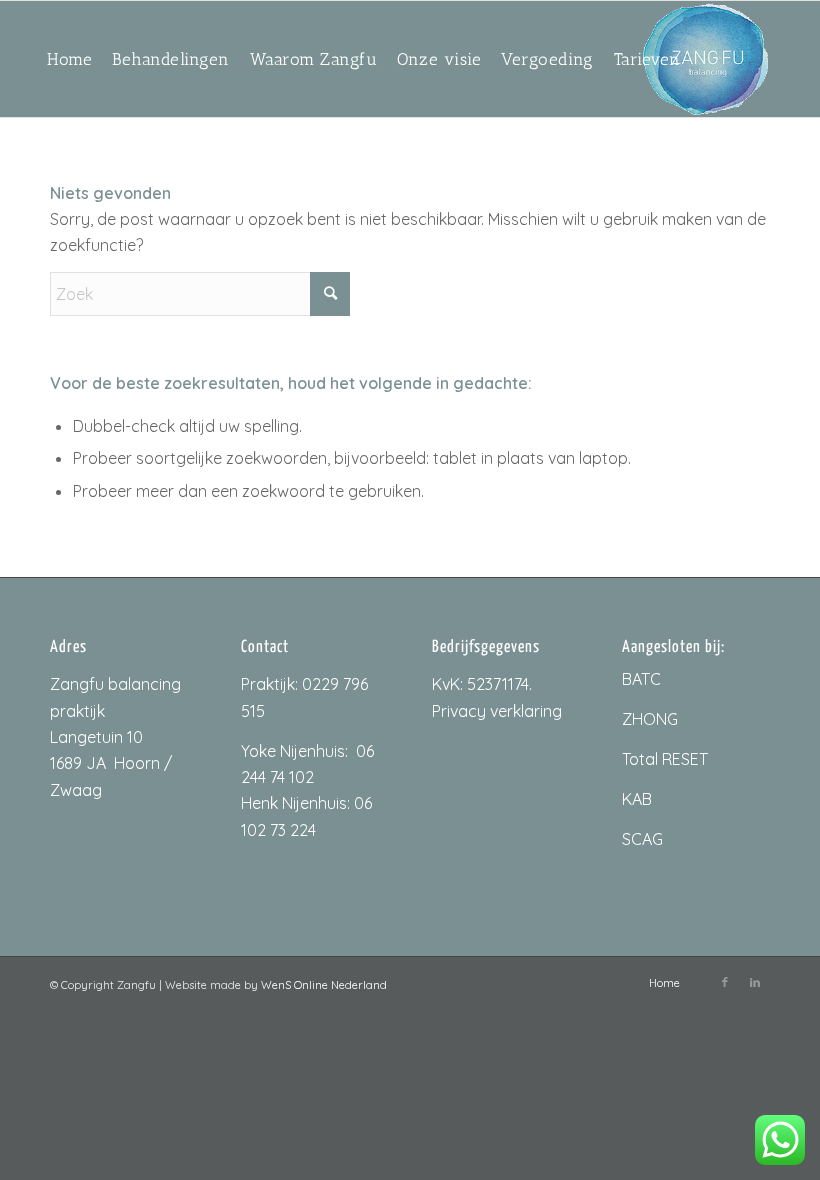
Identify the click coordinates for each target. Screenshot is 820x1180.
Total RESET (665, 759)
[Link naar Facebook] (725, 982)
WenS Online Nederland (324, 985)
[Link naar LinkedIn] (755, 982)
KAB (637, 799)
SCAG (642, 839)
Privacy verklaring (497, 711)
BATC (641, 679)
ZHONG (650, 719)
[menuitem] (69, 59)
